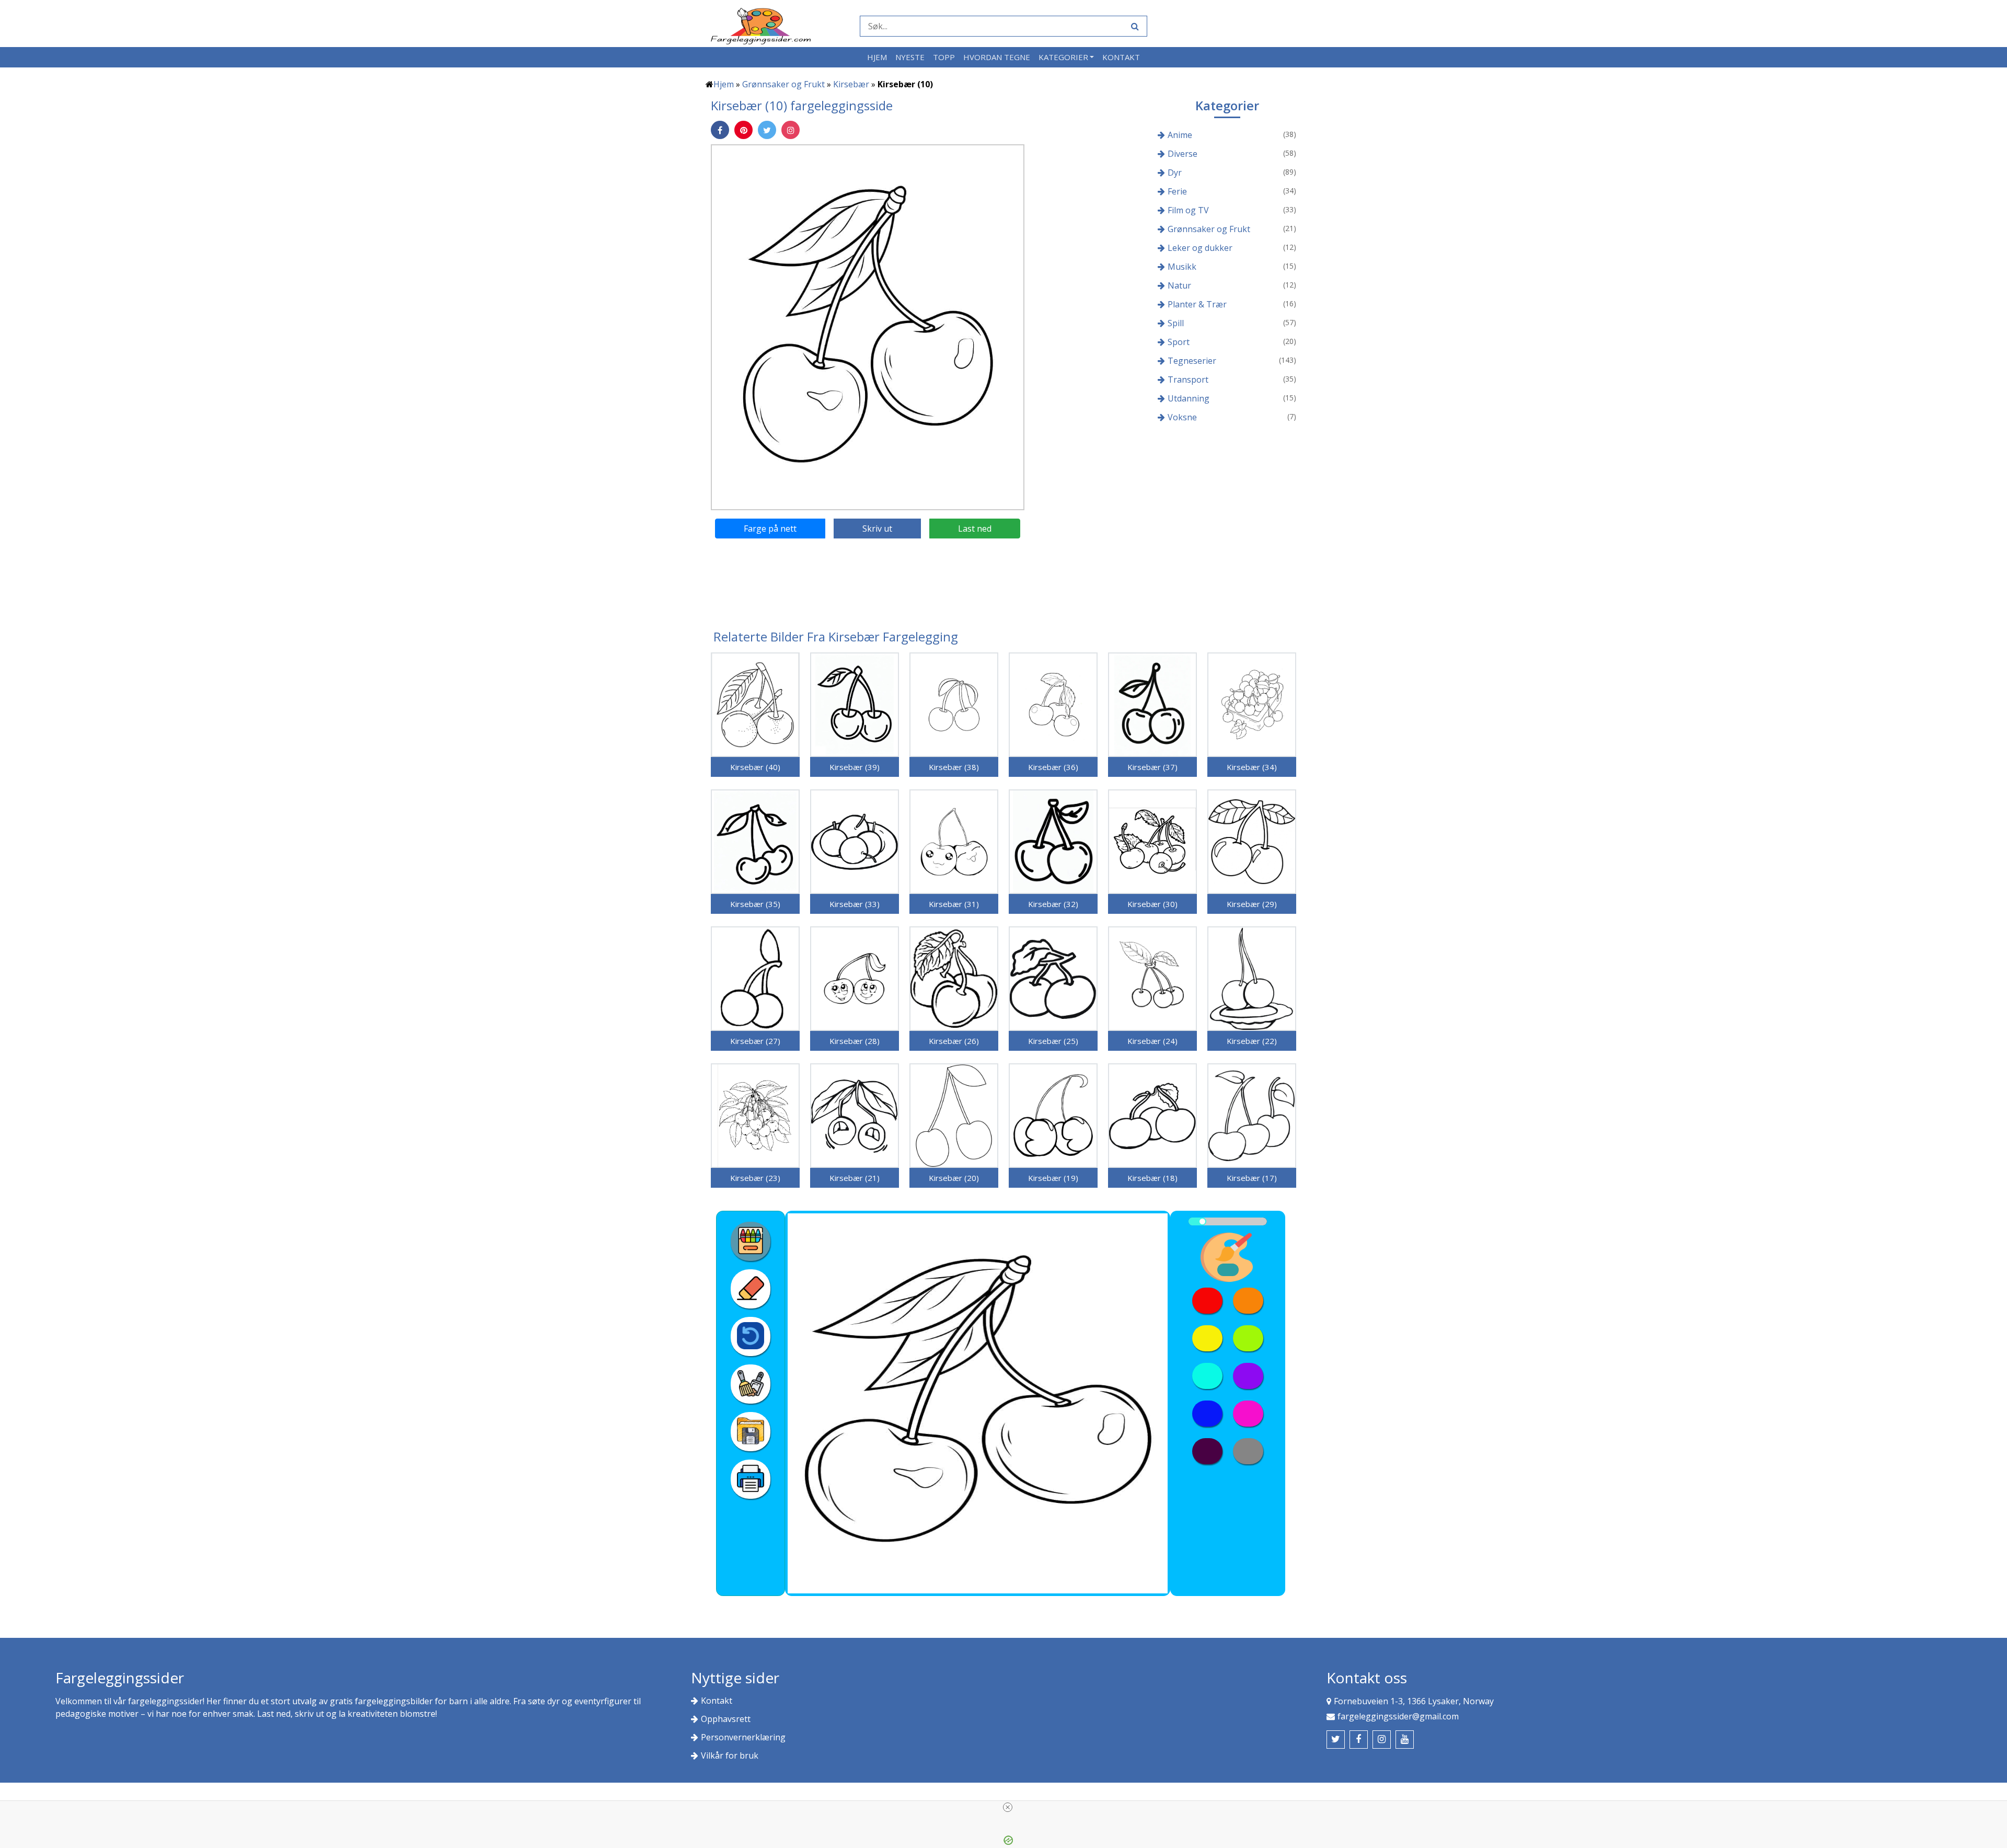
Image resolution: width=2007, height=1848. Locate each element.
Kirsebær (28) (855, 1041)
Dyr (1175, 173)
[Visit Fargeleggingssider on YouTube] (1405, 1740)
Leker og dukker (1200, 248)
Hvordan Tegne (997, 57)
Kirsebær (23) (755, 1178)
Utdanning (1189, 398)
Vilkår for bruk (730, 1755)
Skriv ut (877, 529)
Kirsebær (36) (1053, 767)
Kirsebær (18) (1152, 1178)
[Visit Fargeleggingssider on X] (1336, 1740)
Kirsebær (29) (1252, 904)
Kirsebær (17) (1252, 1178)
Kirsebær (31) (954, 904)
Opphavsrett (726, 1719)
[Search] (1134, 26)
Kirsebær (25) (1053, 1041)
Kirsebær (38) (954, 767)
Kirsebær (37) (1152, 767)
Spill (1176, 323)
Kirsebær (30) (1152, 904)
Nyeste (910, 57)
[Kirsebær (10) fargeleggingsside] (868, 327)
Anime (1180, 135)
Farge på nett (770, 529)
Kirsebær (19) (1053, 1178)
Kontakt (1121, 57)
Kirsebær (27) (755, 1041)
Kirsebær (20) (954, 1178)
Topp (944, 57)
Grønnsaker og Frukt (783, 84)
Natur (1179, 285)
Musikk (1182, 267)
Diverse (1183, 154)
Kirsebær (851, 84)
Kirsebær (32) (1053, 904)
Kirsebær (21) (855, 1178)
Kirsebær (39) (855, 767)
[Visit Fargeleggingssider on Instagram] (1382, 1740)
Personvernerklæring (743, 1737)
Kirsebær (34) (1252, 767)
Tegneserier (1192, 361)
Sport (1179, 342)
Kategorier (1063, 57)
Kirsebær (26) (954, 1041)
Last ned (975, 529)
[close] (1008, 1807)
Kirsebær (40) (755, 767)
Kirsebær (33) (855, 904)
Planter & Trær (1197, 304)
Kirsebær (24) (1152, 1041)
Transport (1188, 380)
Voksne (1182, 417)
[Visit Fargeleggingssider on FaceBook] (1359, 1740)
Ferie (1177, 191)
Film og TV (1188, 210)
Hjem (877, 57)
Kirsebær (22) (1252, 1041)
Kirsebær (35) (755, 904)
